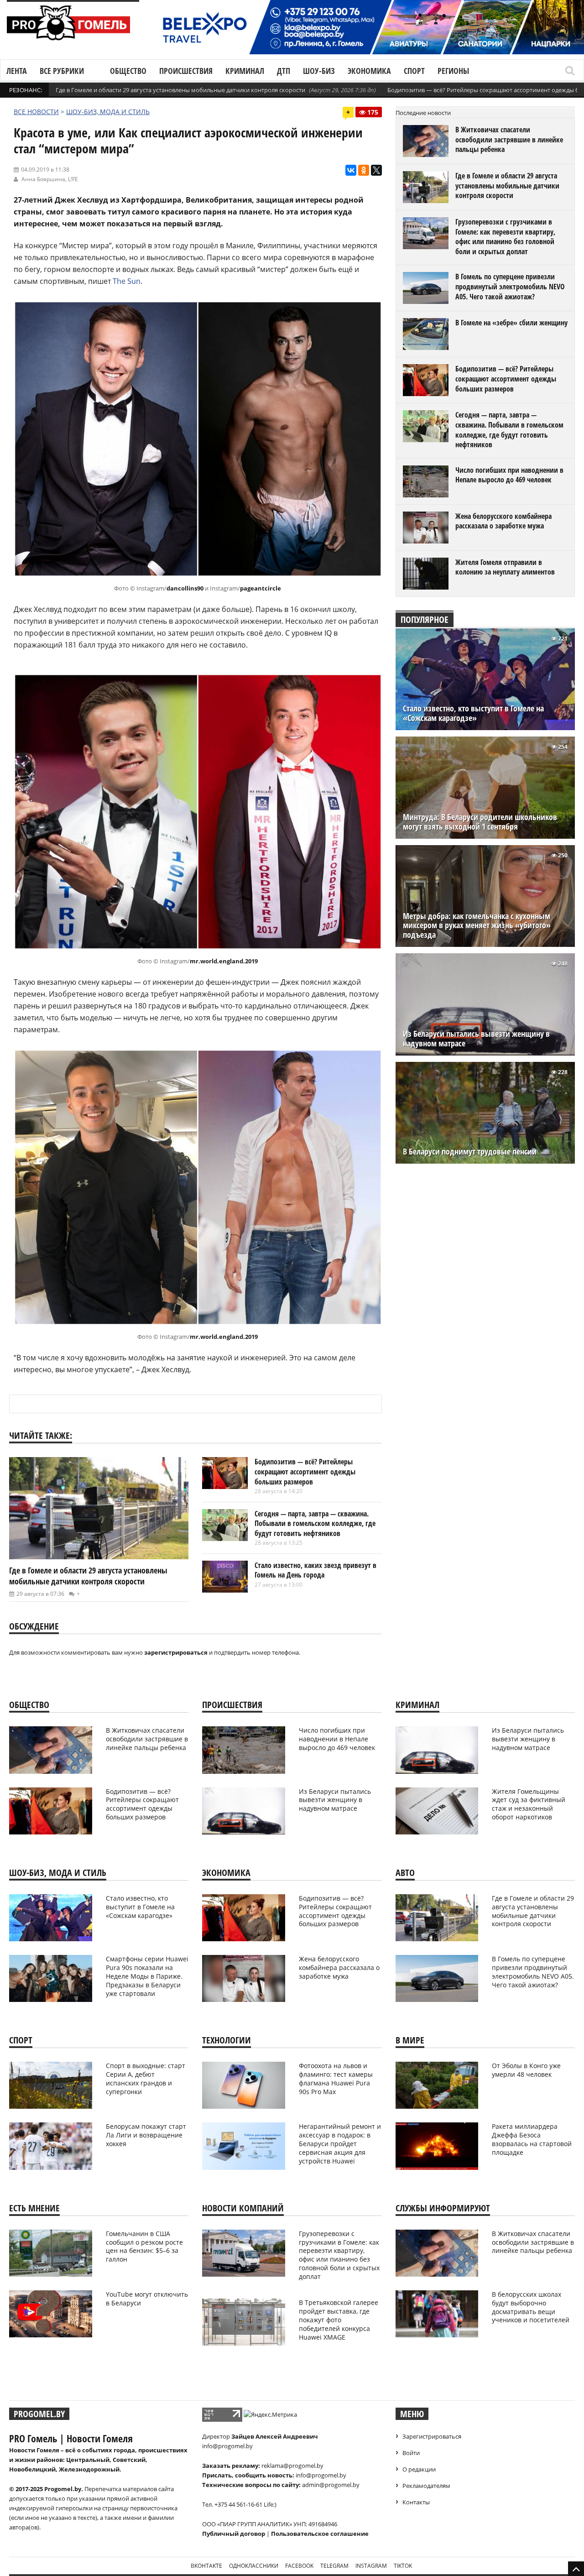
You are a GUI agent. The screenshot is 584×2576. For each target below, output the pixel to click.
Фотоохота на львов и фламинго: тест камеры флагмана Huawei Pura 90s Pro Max (336, 2079)
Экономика (369, 71)
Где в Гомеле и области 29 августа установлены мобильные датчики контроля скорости (180, 90)
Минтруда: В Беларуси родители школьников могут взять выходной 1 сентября (480, 822)
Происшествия (186, 71)
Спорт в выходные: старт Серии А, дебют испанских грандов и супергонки (146, 2079)
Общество (128, 71)
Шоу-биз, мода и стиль (108, 112)
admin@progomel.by (331, 2485)
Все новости (36, 112)
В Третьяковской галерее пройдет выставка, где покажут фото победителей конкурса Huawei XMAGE (339, 2320)
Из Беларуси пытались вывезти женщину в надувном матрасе (476, 1039)
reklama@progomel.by (292, 2466)
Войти (411, 2453)
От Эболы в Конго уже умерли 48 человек (526, 2070)
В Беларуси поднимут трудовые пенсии (470, 1152)
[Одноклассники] (364, 170)
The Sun (127, 281)
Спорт (414, 71)
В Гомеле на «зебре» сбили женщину (511, 323)
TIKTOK (403, 2566)
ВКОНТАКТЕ (206, 2566)
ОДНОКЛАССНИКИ (254, 2566)
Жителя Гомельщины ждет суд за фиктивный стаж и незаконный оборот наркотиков (529, 1804)
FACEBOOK (299, 2566)
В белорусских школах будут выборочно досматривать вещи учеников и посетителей (531, 2307)
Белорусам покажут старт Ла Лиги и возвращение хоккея (146, 2135)
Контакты (416, 2502)
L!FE (73, 179)
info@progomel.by (227, 2446)
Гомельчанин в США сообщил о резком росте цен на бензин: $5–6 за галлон (144, 2247)
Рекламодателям (426, 2486)
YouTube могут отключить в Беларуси (147, 2299)
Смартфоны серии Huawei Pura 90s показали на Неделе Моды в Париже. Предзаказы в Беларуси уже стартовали (147, 1976)
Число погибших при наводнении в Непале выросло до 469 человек (509, 475)
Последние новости (423, 113)
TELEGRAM (334, 2566)
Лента (17, 71)
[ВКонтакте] (351, 170)
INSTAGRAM (371, 2566)
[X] (376, 170)
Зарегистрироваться (432, 2436)
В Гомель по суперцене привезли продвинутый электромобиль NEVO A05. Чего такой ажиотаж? (510, 286)
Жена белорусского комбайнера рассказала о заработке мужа (503, 521)
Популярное (425, 619)
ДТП (284, 71)
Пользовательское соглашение (320, 2534)
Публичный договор (234, 2534)
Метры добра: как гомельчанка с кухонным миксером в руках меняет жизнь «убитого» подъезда (477, 926)
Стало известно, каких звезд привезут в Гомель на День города (315, 1570)
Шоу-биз (319, 71)
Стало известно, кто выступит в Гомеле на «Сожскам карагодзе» (473, 713)
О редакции (419, 2469)
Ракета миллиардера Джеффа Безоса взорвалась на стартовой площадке (532, 2139)
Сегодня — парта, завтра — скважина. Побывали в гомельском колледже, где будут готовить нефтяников (315, 1523)
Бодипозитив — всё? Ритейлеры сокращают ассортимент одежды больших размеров (305, 1471)
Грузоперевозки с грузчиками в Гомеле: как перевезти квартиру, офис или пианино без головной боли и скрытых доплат (505, 237)
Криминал (245, 71)
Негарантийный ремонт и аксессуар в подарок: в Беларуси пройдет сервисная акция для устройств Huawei (340, 2144)
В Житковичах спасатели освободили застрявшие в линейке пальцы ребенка (509, 139)
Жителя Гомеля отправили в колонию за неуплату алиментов (505, 567)
